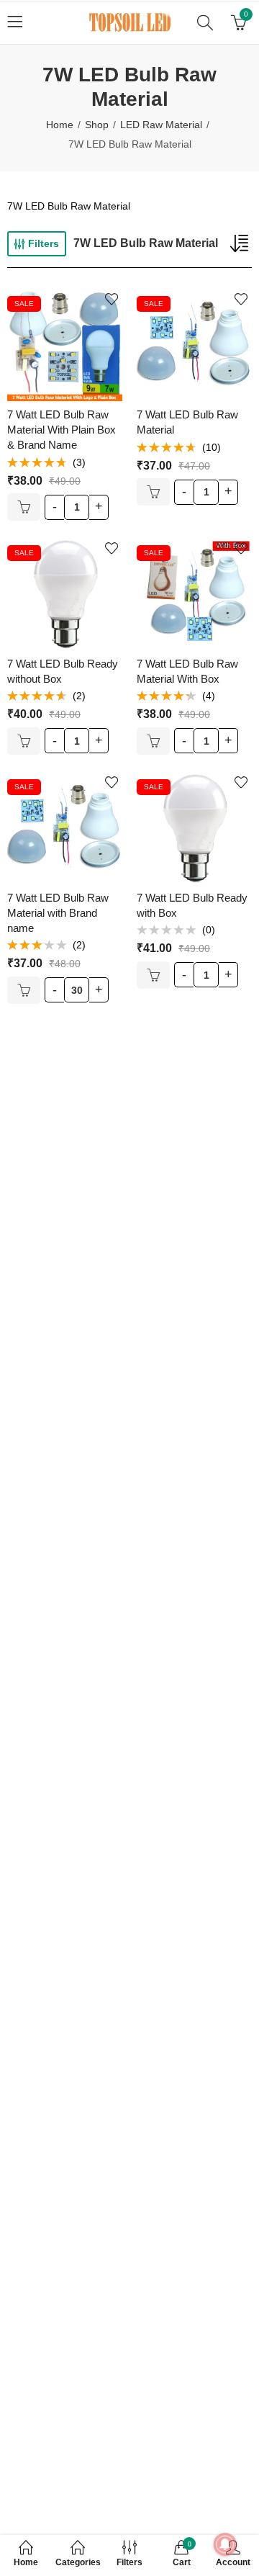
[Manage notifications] (225, 2544)
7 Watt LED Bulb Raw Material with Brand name (58, 913)
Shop (97, 125)
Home (60, 125)
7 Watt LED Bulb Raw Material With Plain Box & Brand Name (62, 430)
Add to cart (24, 507)
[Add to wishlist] (112, 299)
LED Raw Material (161, 125)
